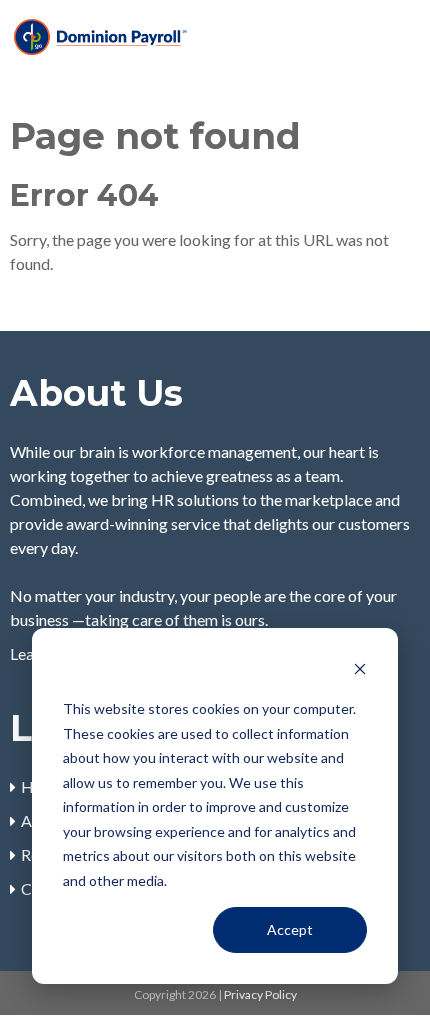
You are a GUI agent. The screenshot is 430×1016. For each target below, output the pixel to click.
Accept (290, 929)
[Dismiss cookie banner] (360, 671)
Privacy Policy (260, 994)
